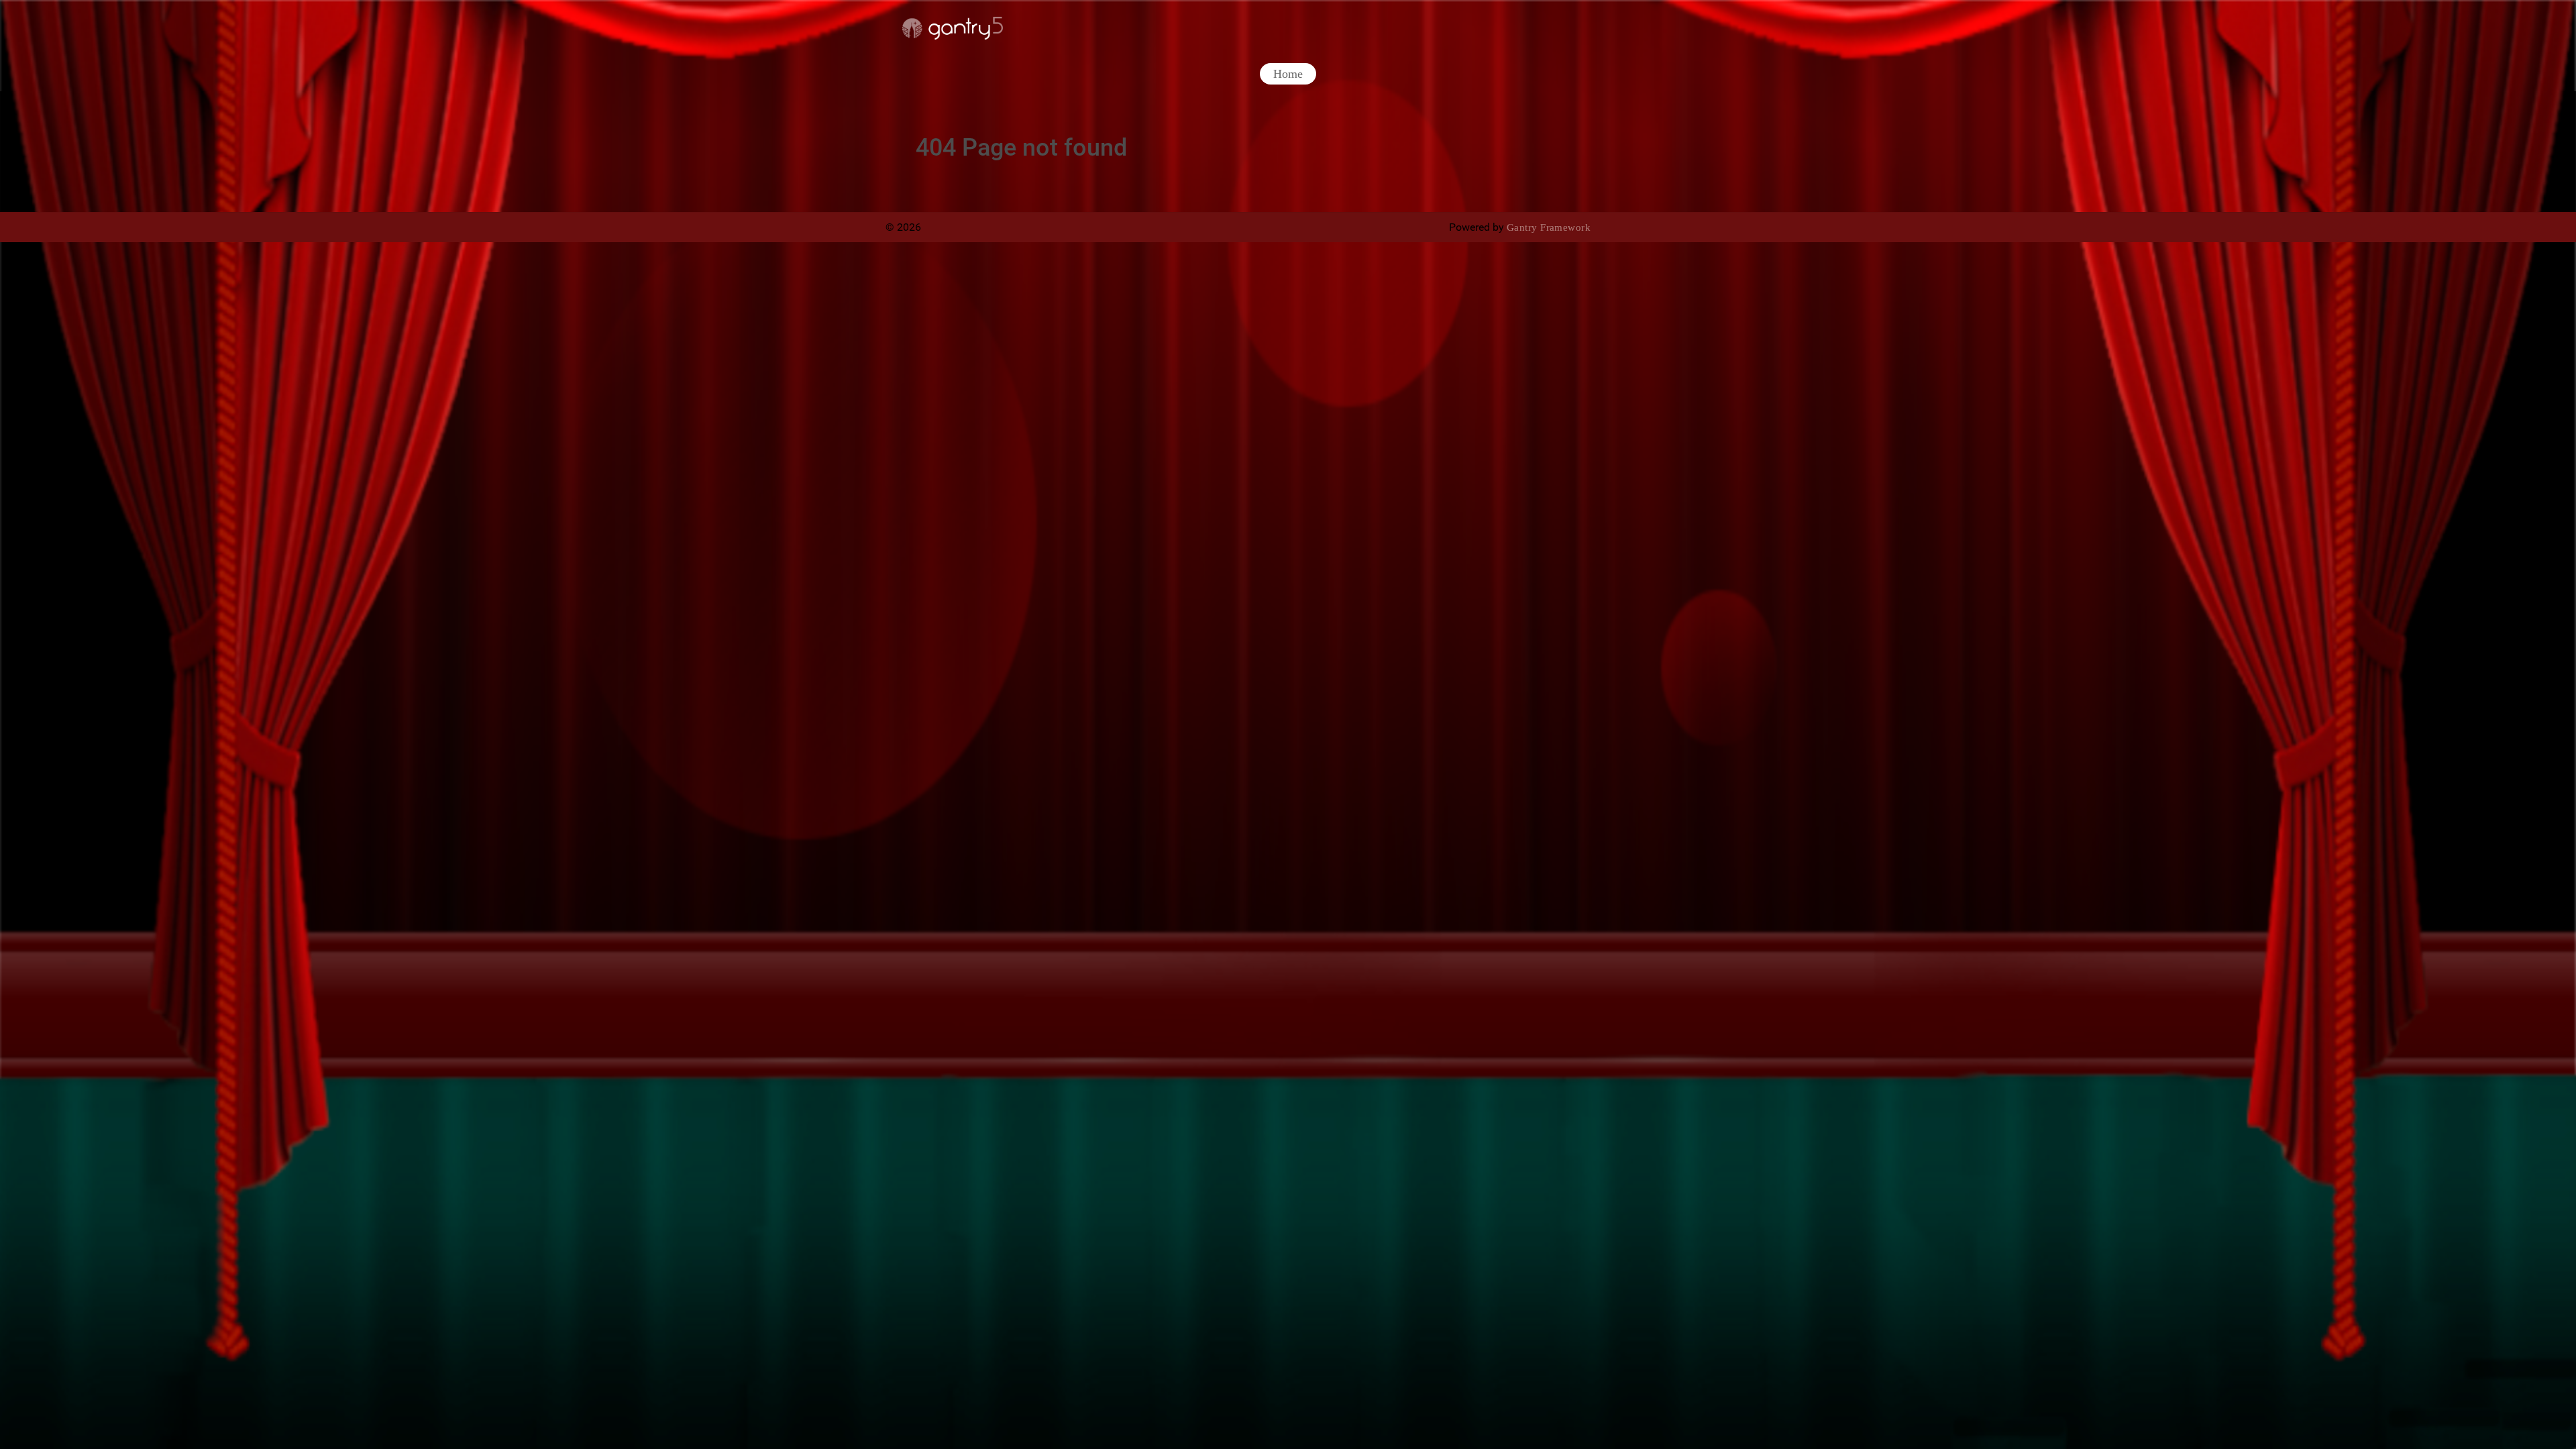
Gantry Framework (1549, 227)
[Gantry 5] (953, 28)
